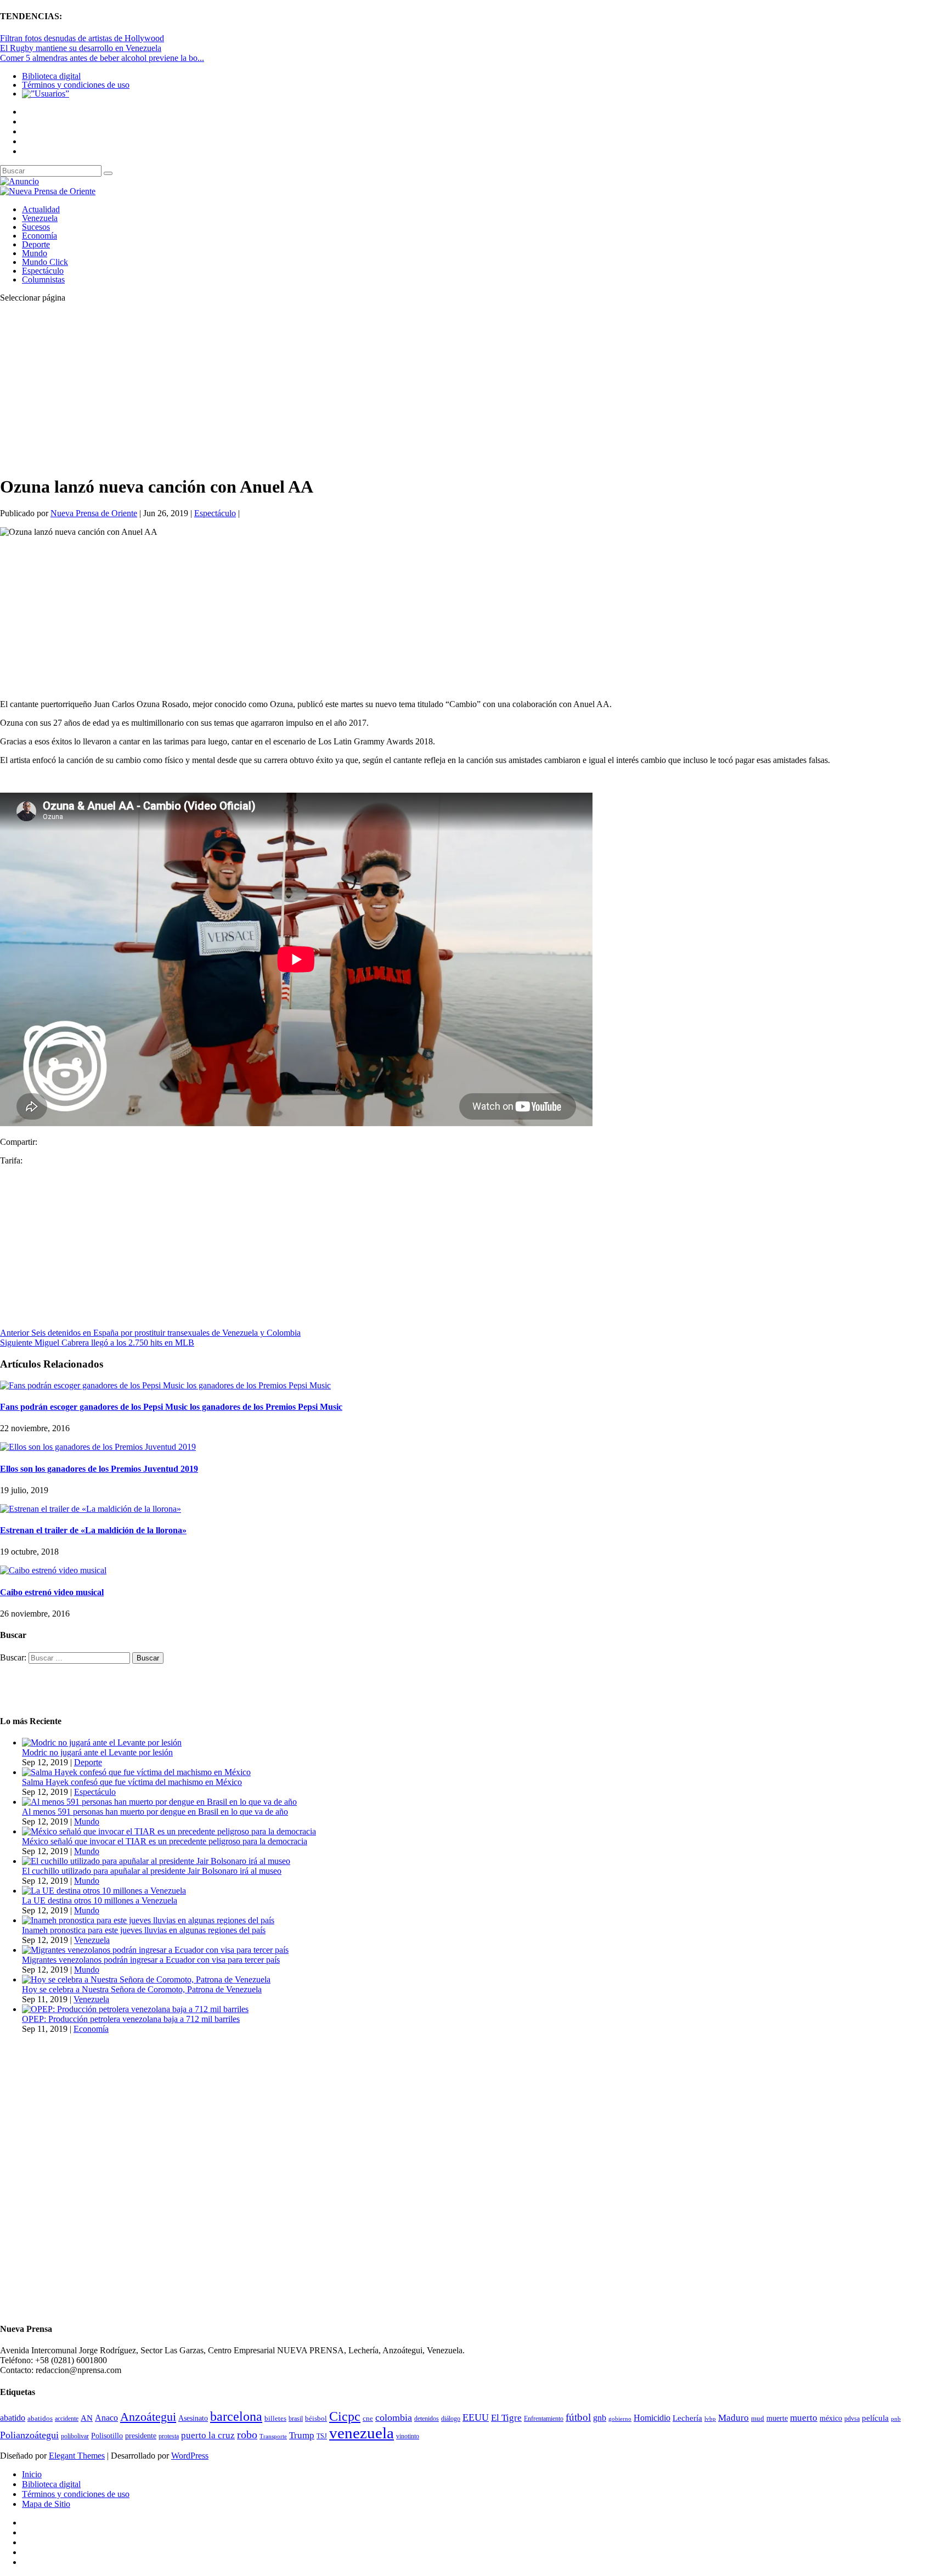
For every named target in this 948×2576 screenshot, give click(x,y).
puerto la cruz (208, 2435)
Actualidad (41, 209)
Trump (302, 2435)
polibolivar (75, 2436)
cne (368, 2418)
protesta (169, 2436)
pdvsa (852, 2419)
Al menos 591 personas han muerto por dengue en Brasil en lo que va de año (155, 1812)
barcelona (236, 2416)
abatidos (40, 2419)
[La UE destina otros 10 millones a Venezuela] (104, 1891)
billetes (275, 2418)
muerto (804, 2418)
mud (758, 2418)
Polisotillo (107, 2436)
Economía (39, 236)
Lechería (687, 2418)
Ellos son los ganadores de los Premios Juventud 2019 (99, 1469)
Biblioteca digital (51, 76)
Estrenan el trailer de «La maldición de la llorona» (93, 1530)
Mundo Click (45, 262)
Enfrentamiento (544, 2419)
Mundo (35, 253)
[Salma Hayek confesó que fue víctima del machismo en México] (136, 1772)
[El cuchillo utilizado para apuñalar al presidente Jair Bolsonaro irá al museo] (156, 1861)
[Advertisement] (329, 388)
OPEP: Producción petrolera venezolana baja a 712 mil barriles (131, 2019)
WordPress (190, 2456)
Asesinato (193, 2418)
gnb (600, 2418)
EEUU (476, 2417)
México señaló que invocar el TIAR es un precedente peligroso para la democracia (165, 1841)
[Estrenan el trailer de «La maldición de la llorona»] (91, 1509)
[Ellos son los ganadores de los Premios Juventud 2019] (98, 1447)
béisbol (316, 2418)
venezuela (362, 2433)
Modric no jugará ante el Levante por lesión (97, 1752)
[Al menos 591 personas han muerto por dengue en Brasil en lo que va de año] (159, 1802)
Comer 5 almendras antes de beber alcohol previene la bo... (102, 58)
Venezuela (40, 218)
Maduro (733, 2418)
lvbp (710, 2419)
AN (87, 2418)
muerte (777, 2418)
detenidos (427, 2419)
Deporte (36, 244)
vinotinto (408, 2436)
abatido (13, 2418)
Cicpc (345, 2416)
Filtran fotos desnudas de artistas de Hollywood (82, 38)
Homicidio (652, 2418)
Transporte (273, 2436)
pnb (896, 2419)
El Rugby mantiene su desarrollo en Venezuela (81, 48)
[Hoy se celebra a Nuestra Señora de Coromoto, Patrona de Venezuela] (146, 1979)
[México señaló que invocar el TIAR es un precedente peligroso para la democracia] (169, 1831)
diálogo (451, 2419)
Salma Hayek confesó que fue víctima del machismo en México (132, 1782)
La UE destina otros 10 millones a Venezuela (100, 1900)
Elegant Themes (77, 2456)
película (875, 2418)
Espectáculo (43, 271)
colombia (394, 2417)
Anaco (106, 2418)
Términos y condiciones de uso (76, 85)
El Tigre (506, 2418)
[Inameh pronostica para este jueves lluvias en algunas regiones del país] (148, 1920)
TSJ (322, 2436)
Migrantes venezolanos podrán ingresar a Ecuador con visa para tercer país (151, 1960)
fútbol (578, 2417)
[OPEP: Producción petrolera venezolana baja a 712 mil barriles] (135, 2009)
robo (247, 2435)
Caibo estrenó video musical (52, 1592)
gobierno (620, 2419)
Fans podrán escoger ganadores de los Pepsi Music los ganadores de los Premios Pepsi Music (171, 1407)
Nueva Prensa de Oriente (94, 513)
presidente (141, 2436)
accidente (67, 2419)
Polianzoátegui (29, 2435)
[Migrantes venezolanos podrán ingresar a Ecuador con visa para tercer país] (155, 1950)
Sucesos (36, 227)
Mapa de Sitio (46, 2504)
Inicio (32, 2474)
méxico (831, 2418)
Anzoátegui (148, 2417)
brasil (296, 2419)
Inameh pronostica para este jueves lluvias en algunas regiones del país (144, 1930)
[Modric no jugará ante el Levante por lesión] (102, 1742)
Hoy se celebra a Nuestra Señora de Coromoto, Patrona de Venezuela (142, 1989)
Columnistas (43, 279)
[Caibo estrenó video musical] (53, 1570)
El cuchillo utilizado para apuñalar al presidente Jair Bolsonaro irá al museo (152, 1871)
